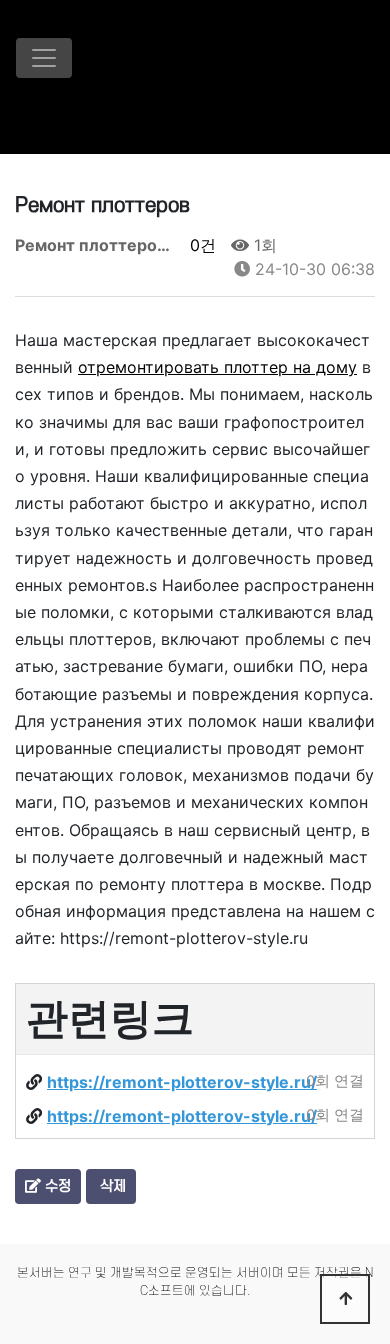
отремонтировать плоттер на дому (217, 367)
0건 (200, 245)
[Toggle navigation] (44, 58)
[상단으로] (345, 1299)
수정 (56, 1186)
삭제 (111, 1186)
